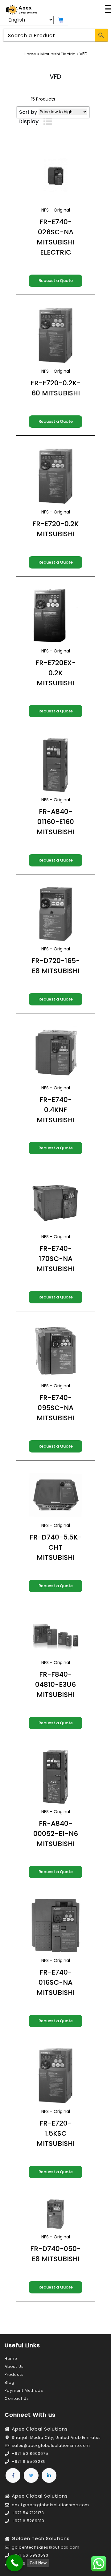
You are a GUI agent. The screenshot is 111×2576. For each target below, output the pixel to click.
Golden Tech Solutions (41, 2538)
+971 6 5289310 (28, 2521)
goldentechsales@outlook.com (46, 2547)
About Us (14, 2366)
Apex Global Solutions (40, 2429)
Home (30, 54)
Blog (10, 2382)
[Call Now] (15, 2563)
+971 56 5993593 (30, 2555)
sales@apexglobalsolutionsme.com (51, 2445)
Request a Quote (56, 281)
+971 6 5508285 (29, 2461)
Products (14, 2374)
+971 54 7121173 (28, 2513)
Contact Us (17, 2398)
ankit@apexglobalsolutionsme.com (50, 2505)
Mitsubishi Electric (58, 54)
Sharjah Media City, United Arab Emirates (56, 2437)
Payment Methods (24, 2390)
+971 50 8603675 (30, 2453)
